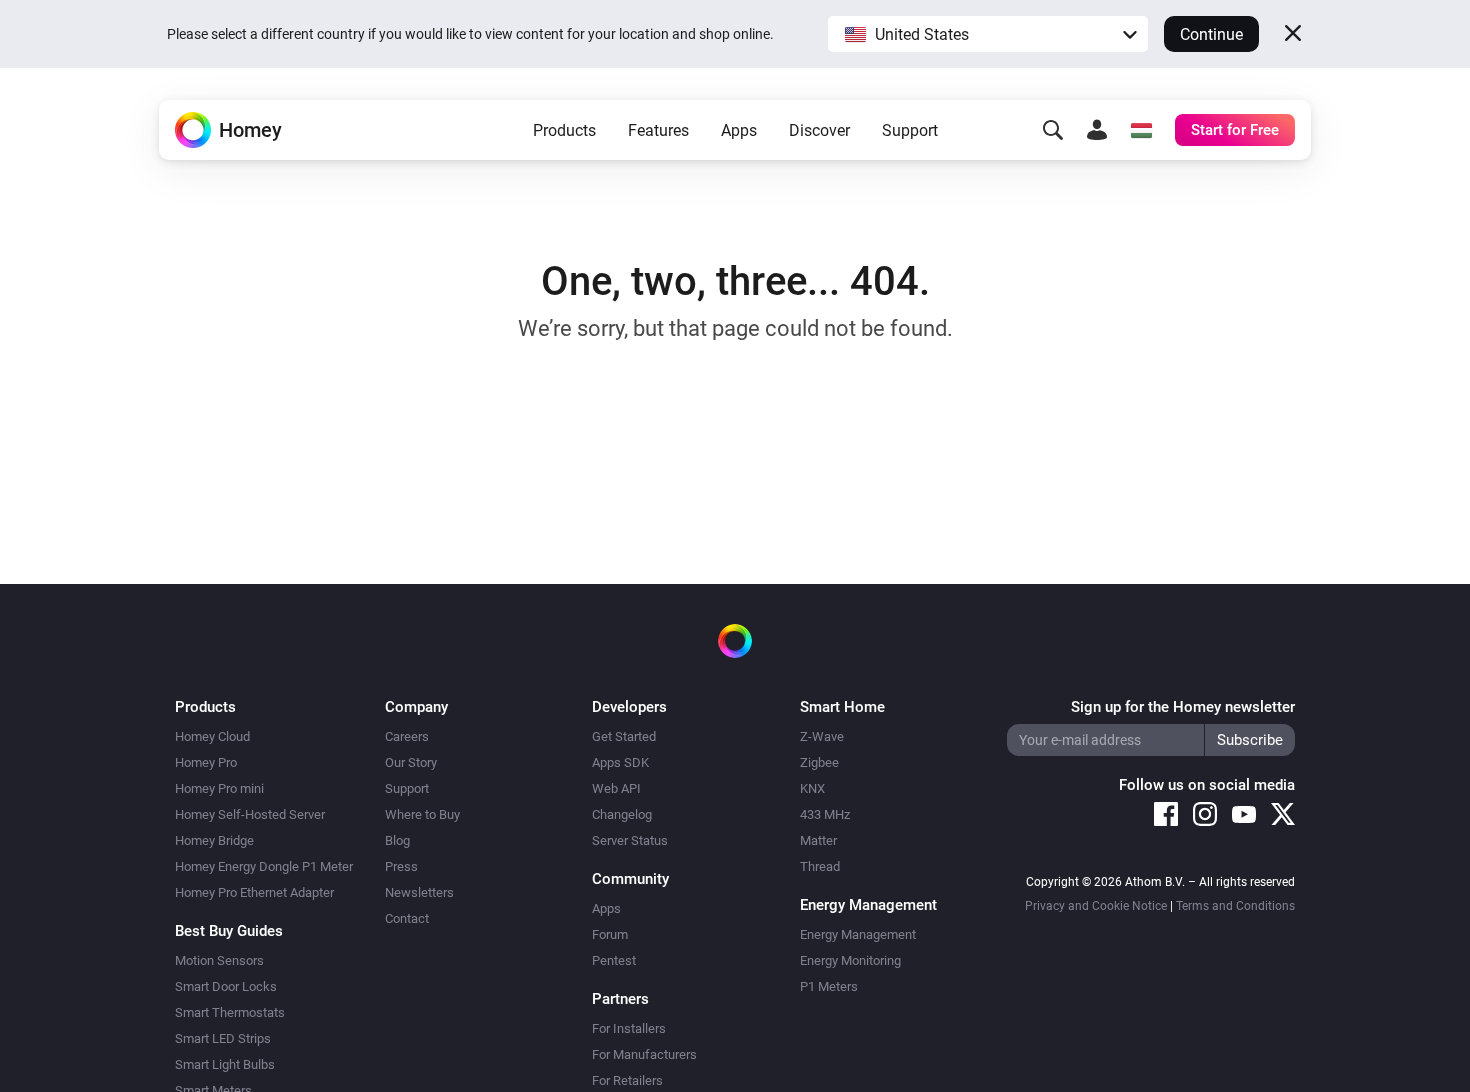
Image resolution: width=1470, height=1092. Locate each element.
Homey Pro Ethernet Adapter (254, 892)
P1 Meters (829, 986)
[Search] (1053, 130)
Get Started (624, 736)
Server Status (630, 840)
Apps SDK (620, 762)
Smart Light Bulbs (225, 1064)
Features (658, 130)
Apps (739, 130)
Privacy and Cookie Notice (1096, 906)
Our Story (411, 762)
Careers (407, 736)
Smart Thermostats (230, 1012)
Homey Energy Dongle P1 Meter (264, 866)
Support (910, 130)
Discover (819, 130)
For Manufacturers (644, 1054)
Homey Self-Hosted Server (250, 814)
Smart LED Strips (223, 1038)
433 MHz (825, 814)
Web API (616, 788)
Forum (610, 934)
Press (401, 866)
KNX (812, 788)
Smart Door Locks (226, 986)
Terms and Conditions (1235, 906)
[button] (988, 34)
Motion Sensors (219, 960)
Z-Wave (822, 736)
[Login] (1097, 130)
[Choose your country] (1141, 130)
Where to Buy (422, 814)
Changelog (622, 814)
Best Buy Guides (229, 931)
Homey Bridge (214, 840)
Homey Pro (206, 762)
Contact (407, 918)
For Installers (629, 1028)
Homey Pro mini (219, 788)
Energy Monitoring (850, 960)
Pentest (614, 960)
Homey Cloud (212, 736)
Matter (818, 840)
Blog (397, 840)
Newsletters (419, 892)
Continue (1211, 34)
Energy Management (858, 934)
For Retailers (627, 1080)
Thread (820, 866)
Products (564, 130)
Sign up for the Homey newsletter (1183, 707)
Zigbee (819, 762)
